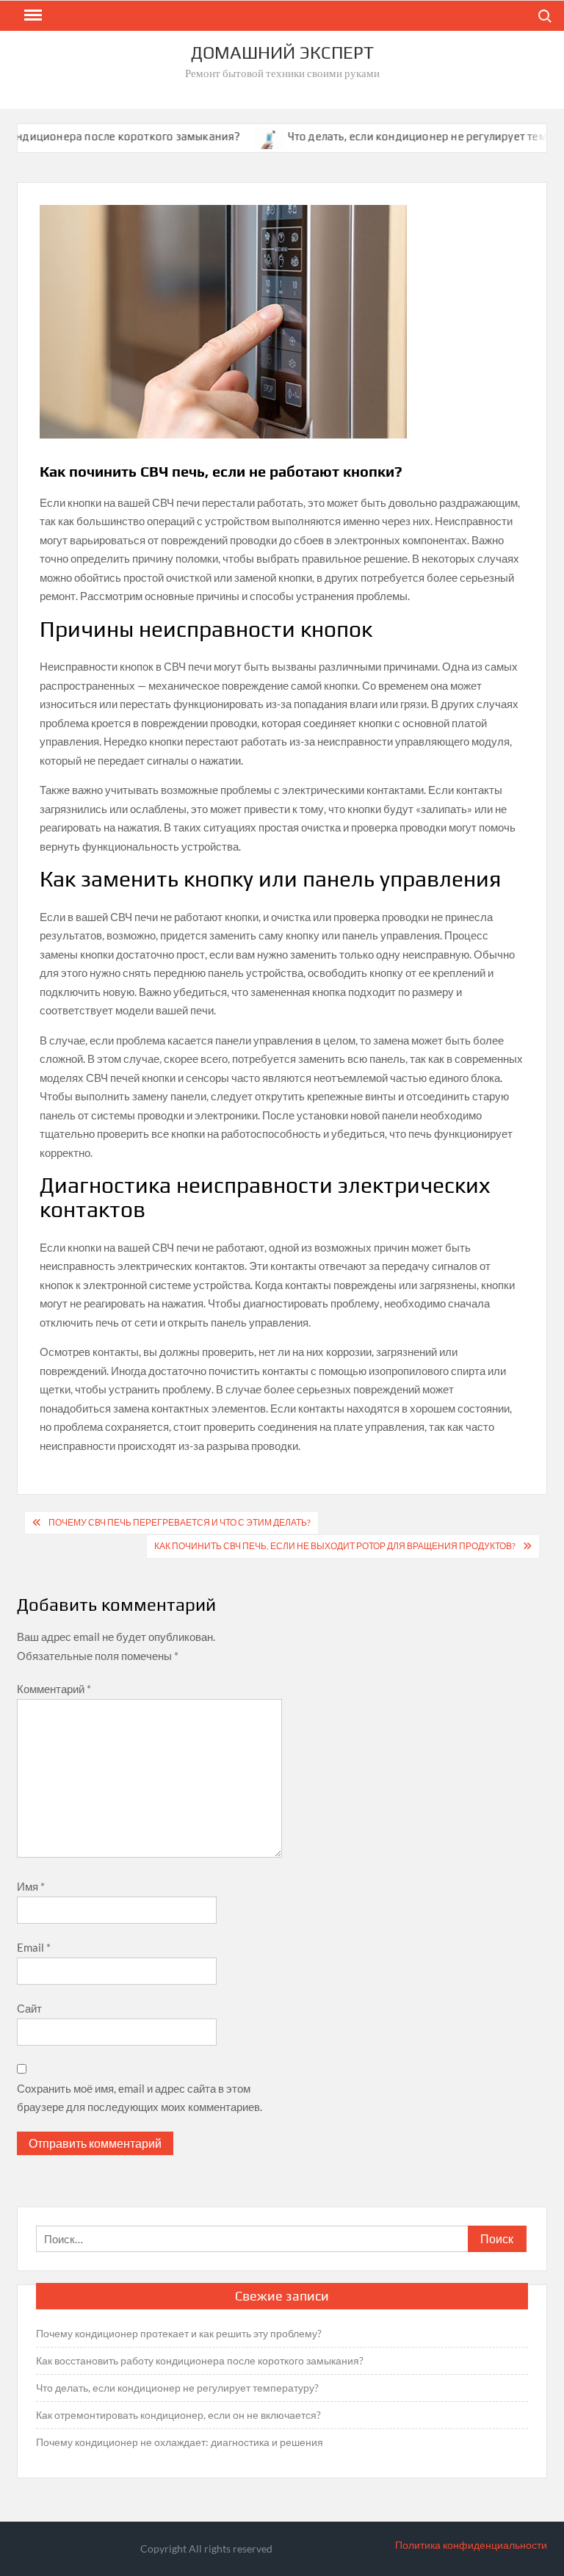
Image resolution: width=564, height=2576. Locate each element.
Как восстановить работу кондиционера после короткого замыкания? (200, 2360)
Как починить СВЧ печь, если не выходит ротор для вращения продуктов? (335, 1546)
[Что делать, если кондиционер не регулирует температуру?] (243, 136)
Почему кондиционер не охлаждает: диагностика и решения (180, 2442)
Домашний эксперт (282, 53)
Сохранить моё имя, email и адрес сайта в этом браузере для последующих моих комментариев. (140, 2098)
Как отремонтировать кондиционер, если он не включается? (178, 2415)
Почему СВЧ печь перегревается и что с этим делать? (180, 1522)
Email (34, 1947)
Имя (31, 1886)
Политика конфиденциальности (471, 2545)
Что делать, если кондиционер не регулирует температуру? (177, 2388)
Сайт (29, 2008)
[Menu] (32, 15)
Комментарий (54, 1689)
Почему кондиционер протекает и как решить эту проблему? (179, 2333)
